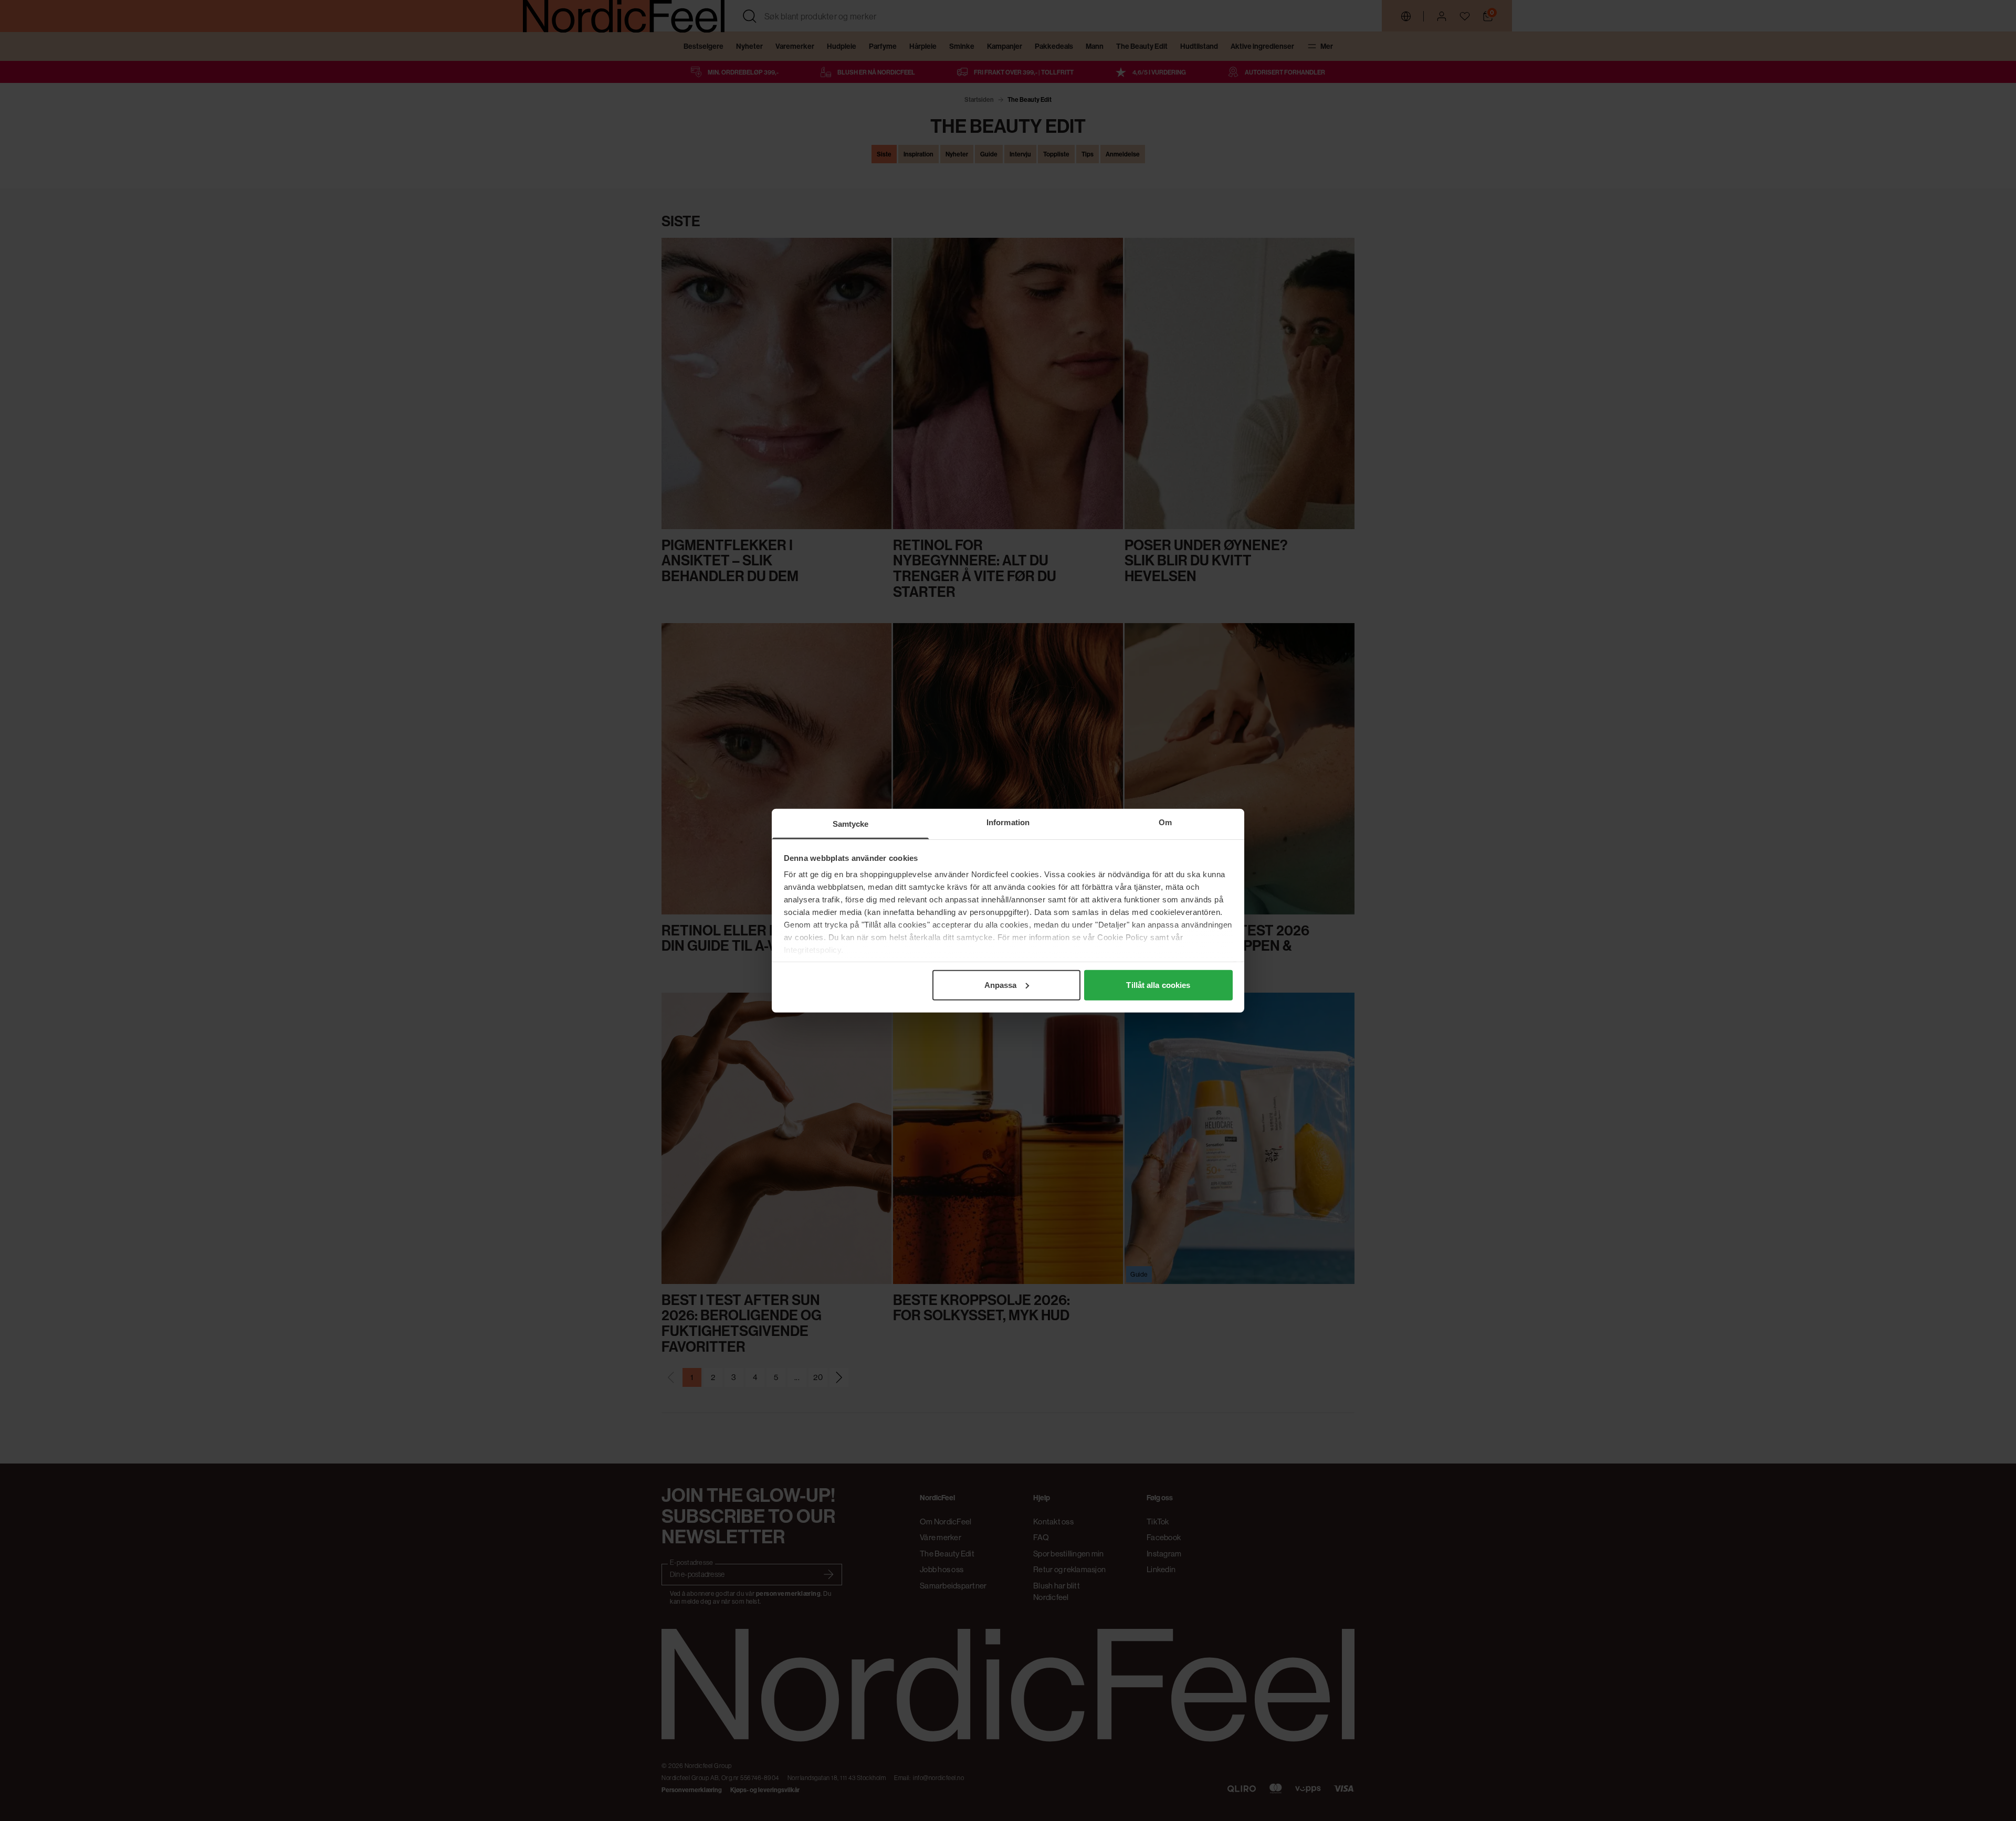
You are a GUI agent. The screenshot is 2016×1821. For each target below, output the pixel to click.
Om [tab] (1165, 822)
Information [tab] (1008, 822)
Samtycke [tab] (851, 823)
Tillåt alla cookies (1158, 985)
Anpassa (1001, 985)
